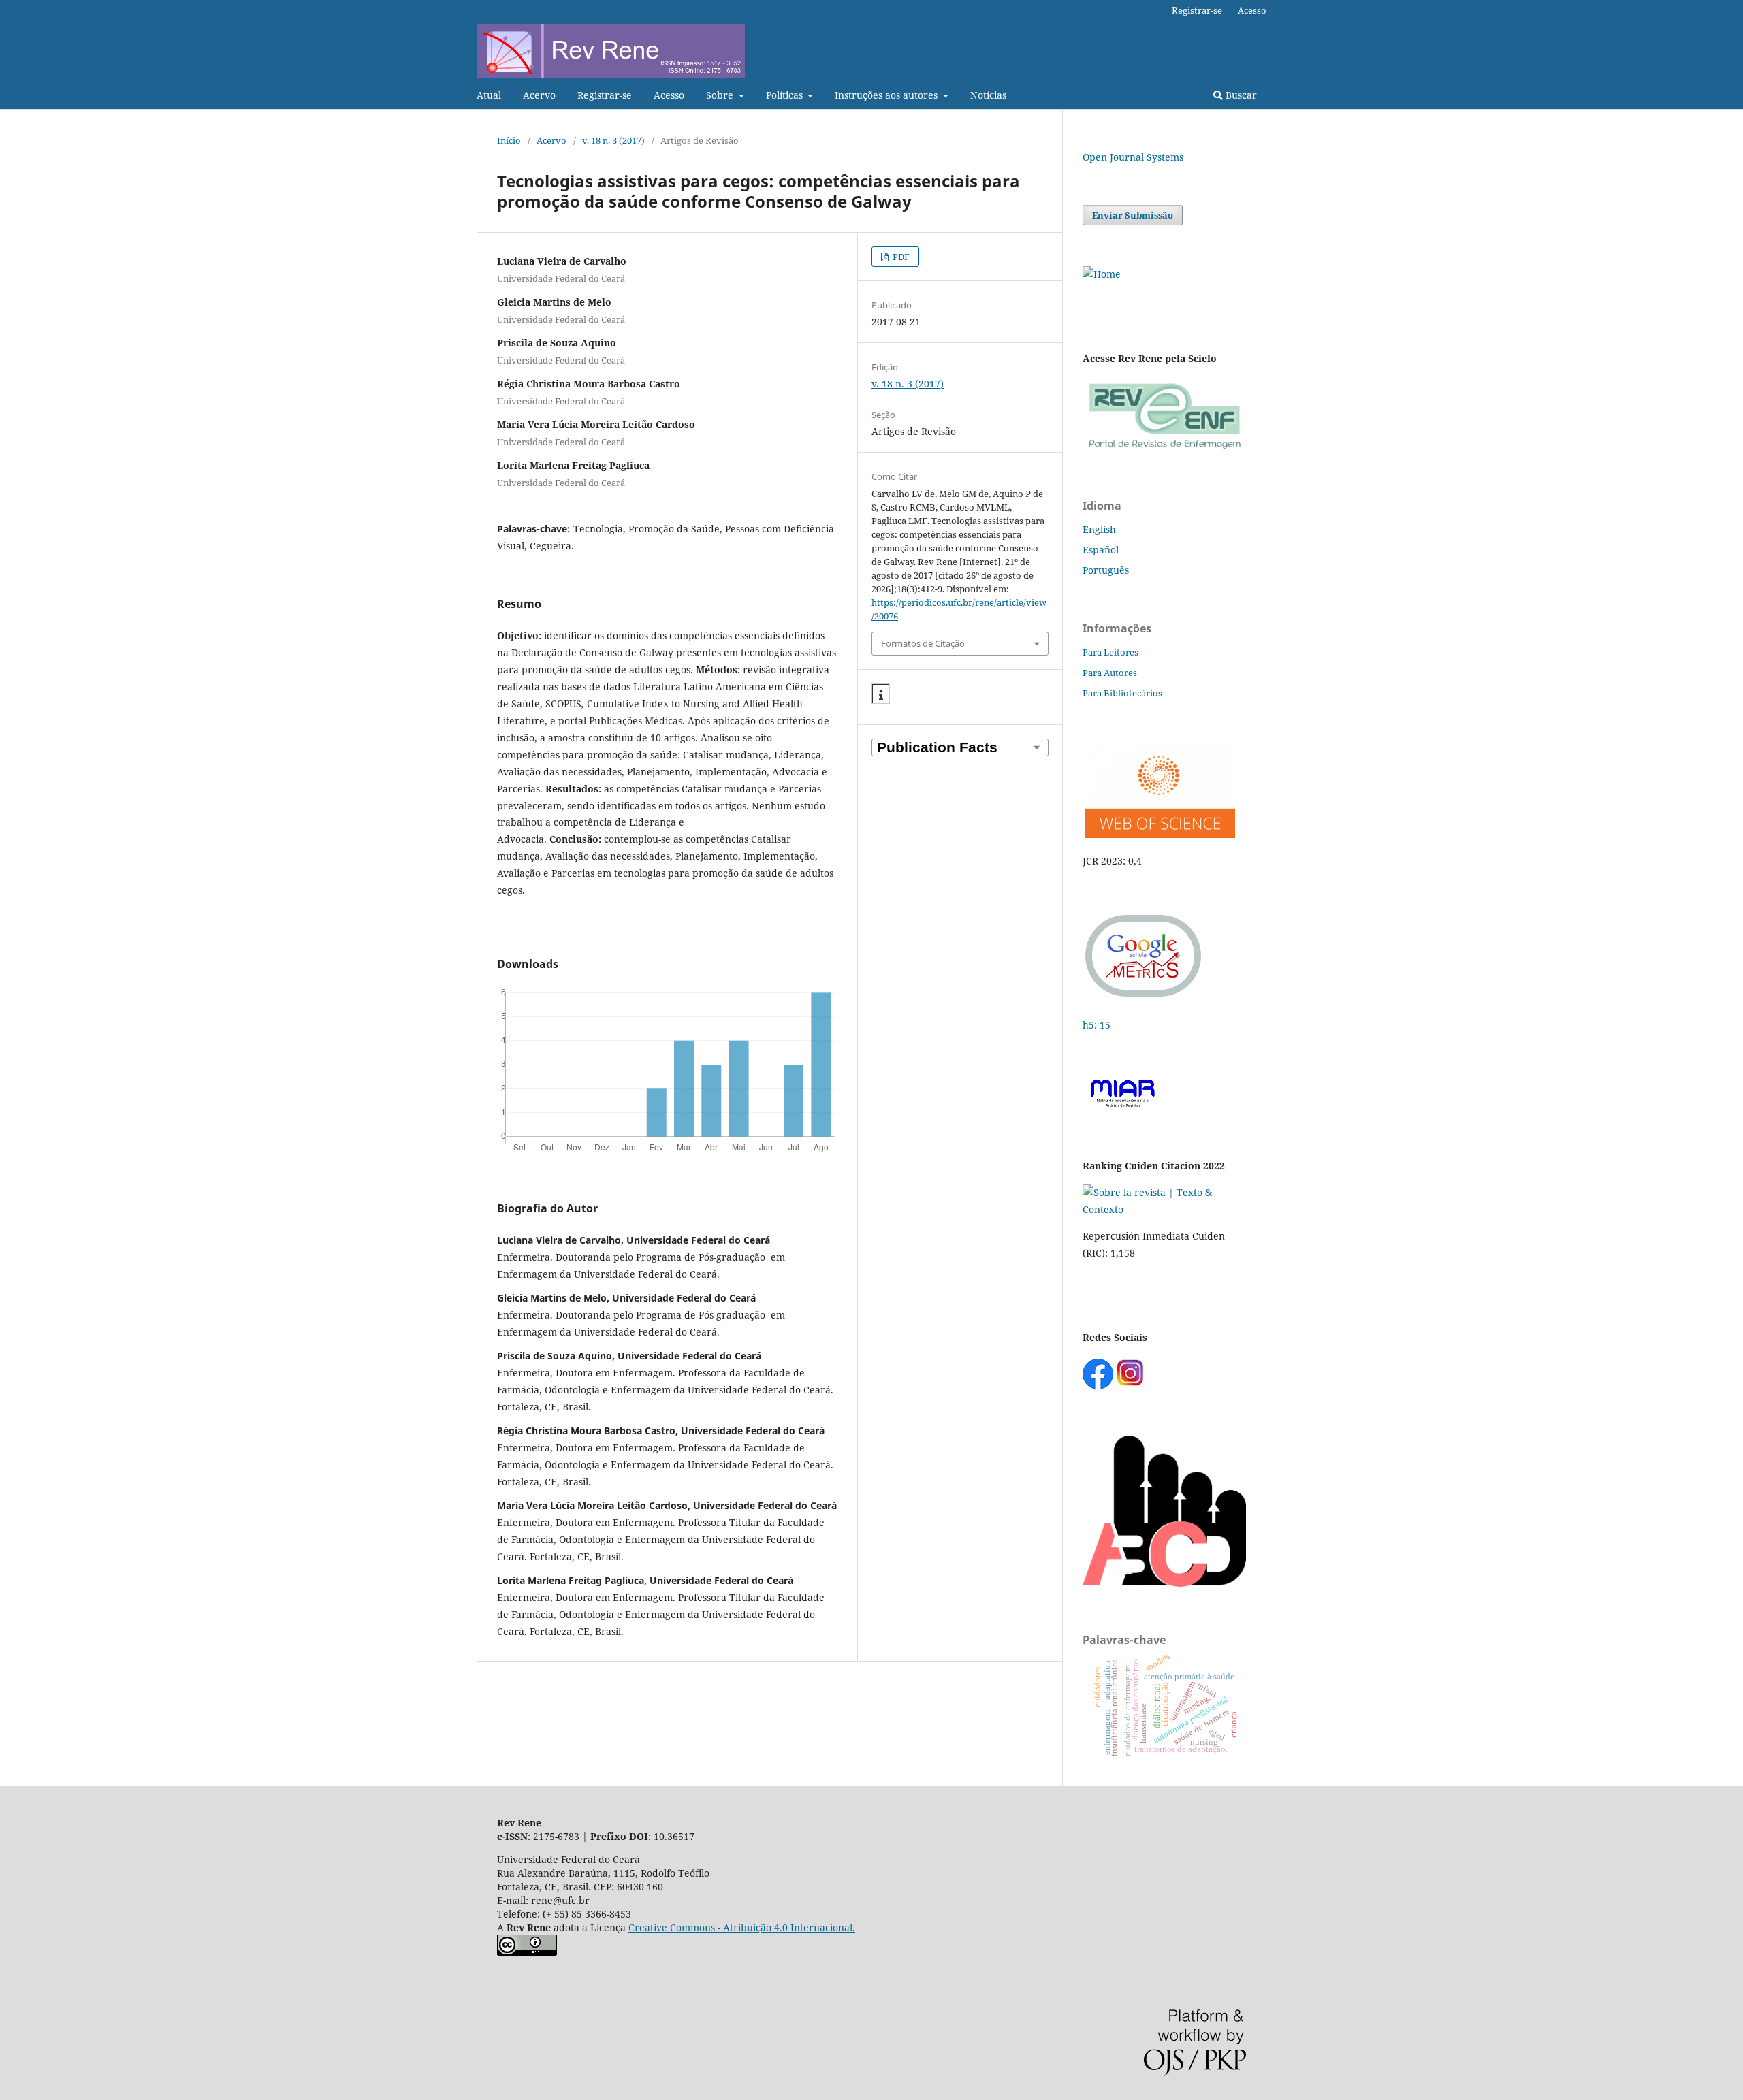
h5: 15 (1098, 1025)
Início (509, 140)
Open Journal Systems (1133, 157)
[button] (881, 694)
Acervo (539, 95)
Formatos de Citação (923, 643)
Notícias (988, 95)
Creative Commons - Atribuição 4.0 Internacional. (742, 1927)
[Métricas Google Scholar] (1144, 998)
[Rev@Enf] (1164, 449)
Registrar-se (605, 95)
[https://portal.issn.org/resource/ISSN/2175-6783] (1102, 274)
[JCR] (1159, 834)
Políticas (786, 95)
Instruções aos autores (888, 95)
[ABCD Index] (1164, 1583)
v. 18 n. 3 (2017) (613, 140)
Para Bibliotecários (1122, 693)
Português (1106, 570)
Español (1101, 550)
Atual (489, 95)
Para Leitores (1110, 652)
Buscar (1240, 95)
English (1099, 529)
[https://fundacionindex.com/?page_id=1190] (1164, 1209)
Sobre (721, 95)
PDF (900, 257)
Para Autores (1110, 673)
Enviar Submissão (1133, 215)
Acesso (669, 95)
